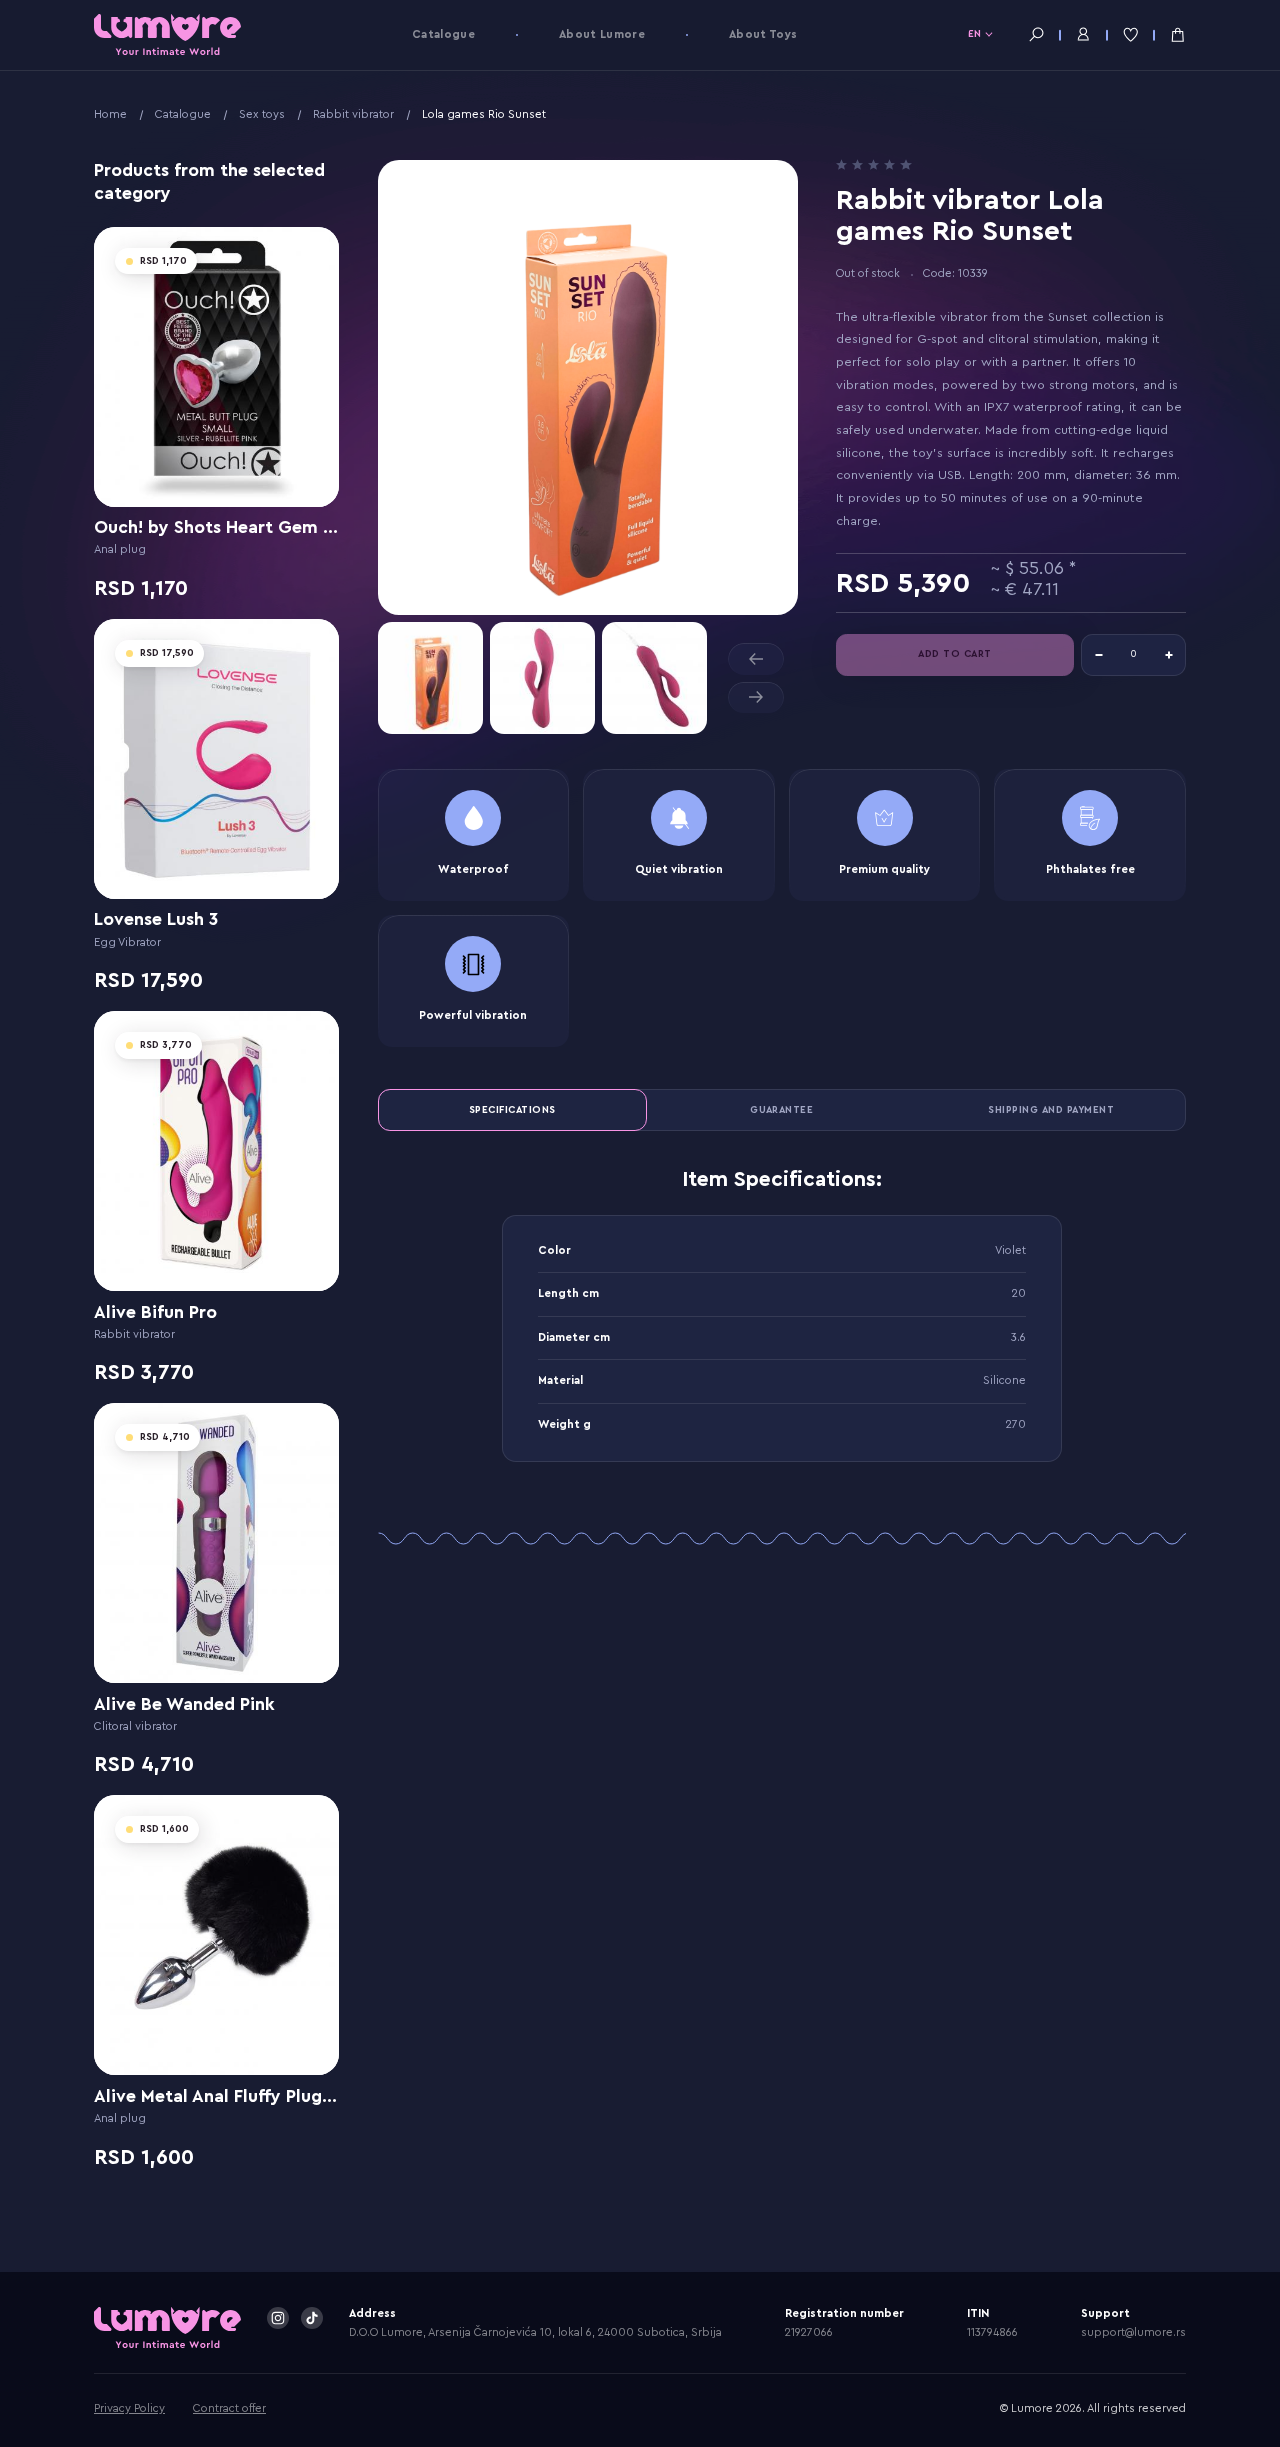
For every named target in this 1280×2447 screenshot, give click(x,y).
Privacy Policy (129, 2408)
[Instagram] (278, 2318)
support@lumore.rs (1133, 2332)
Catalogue (443, 34)
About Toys (763, 34)
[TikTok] (312, 2318)
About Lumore (602, 34)
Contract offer (229, 2408)
